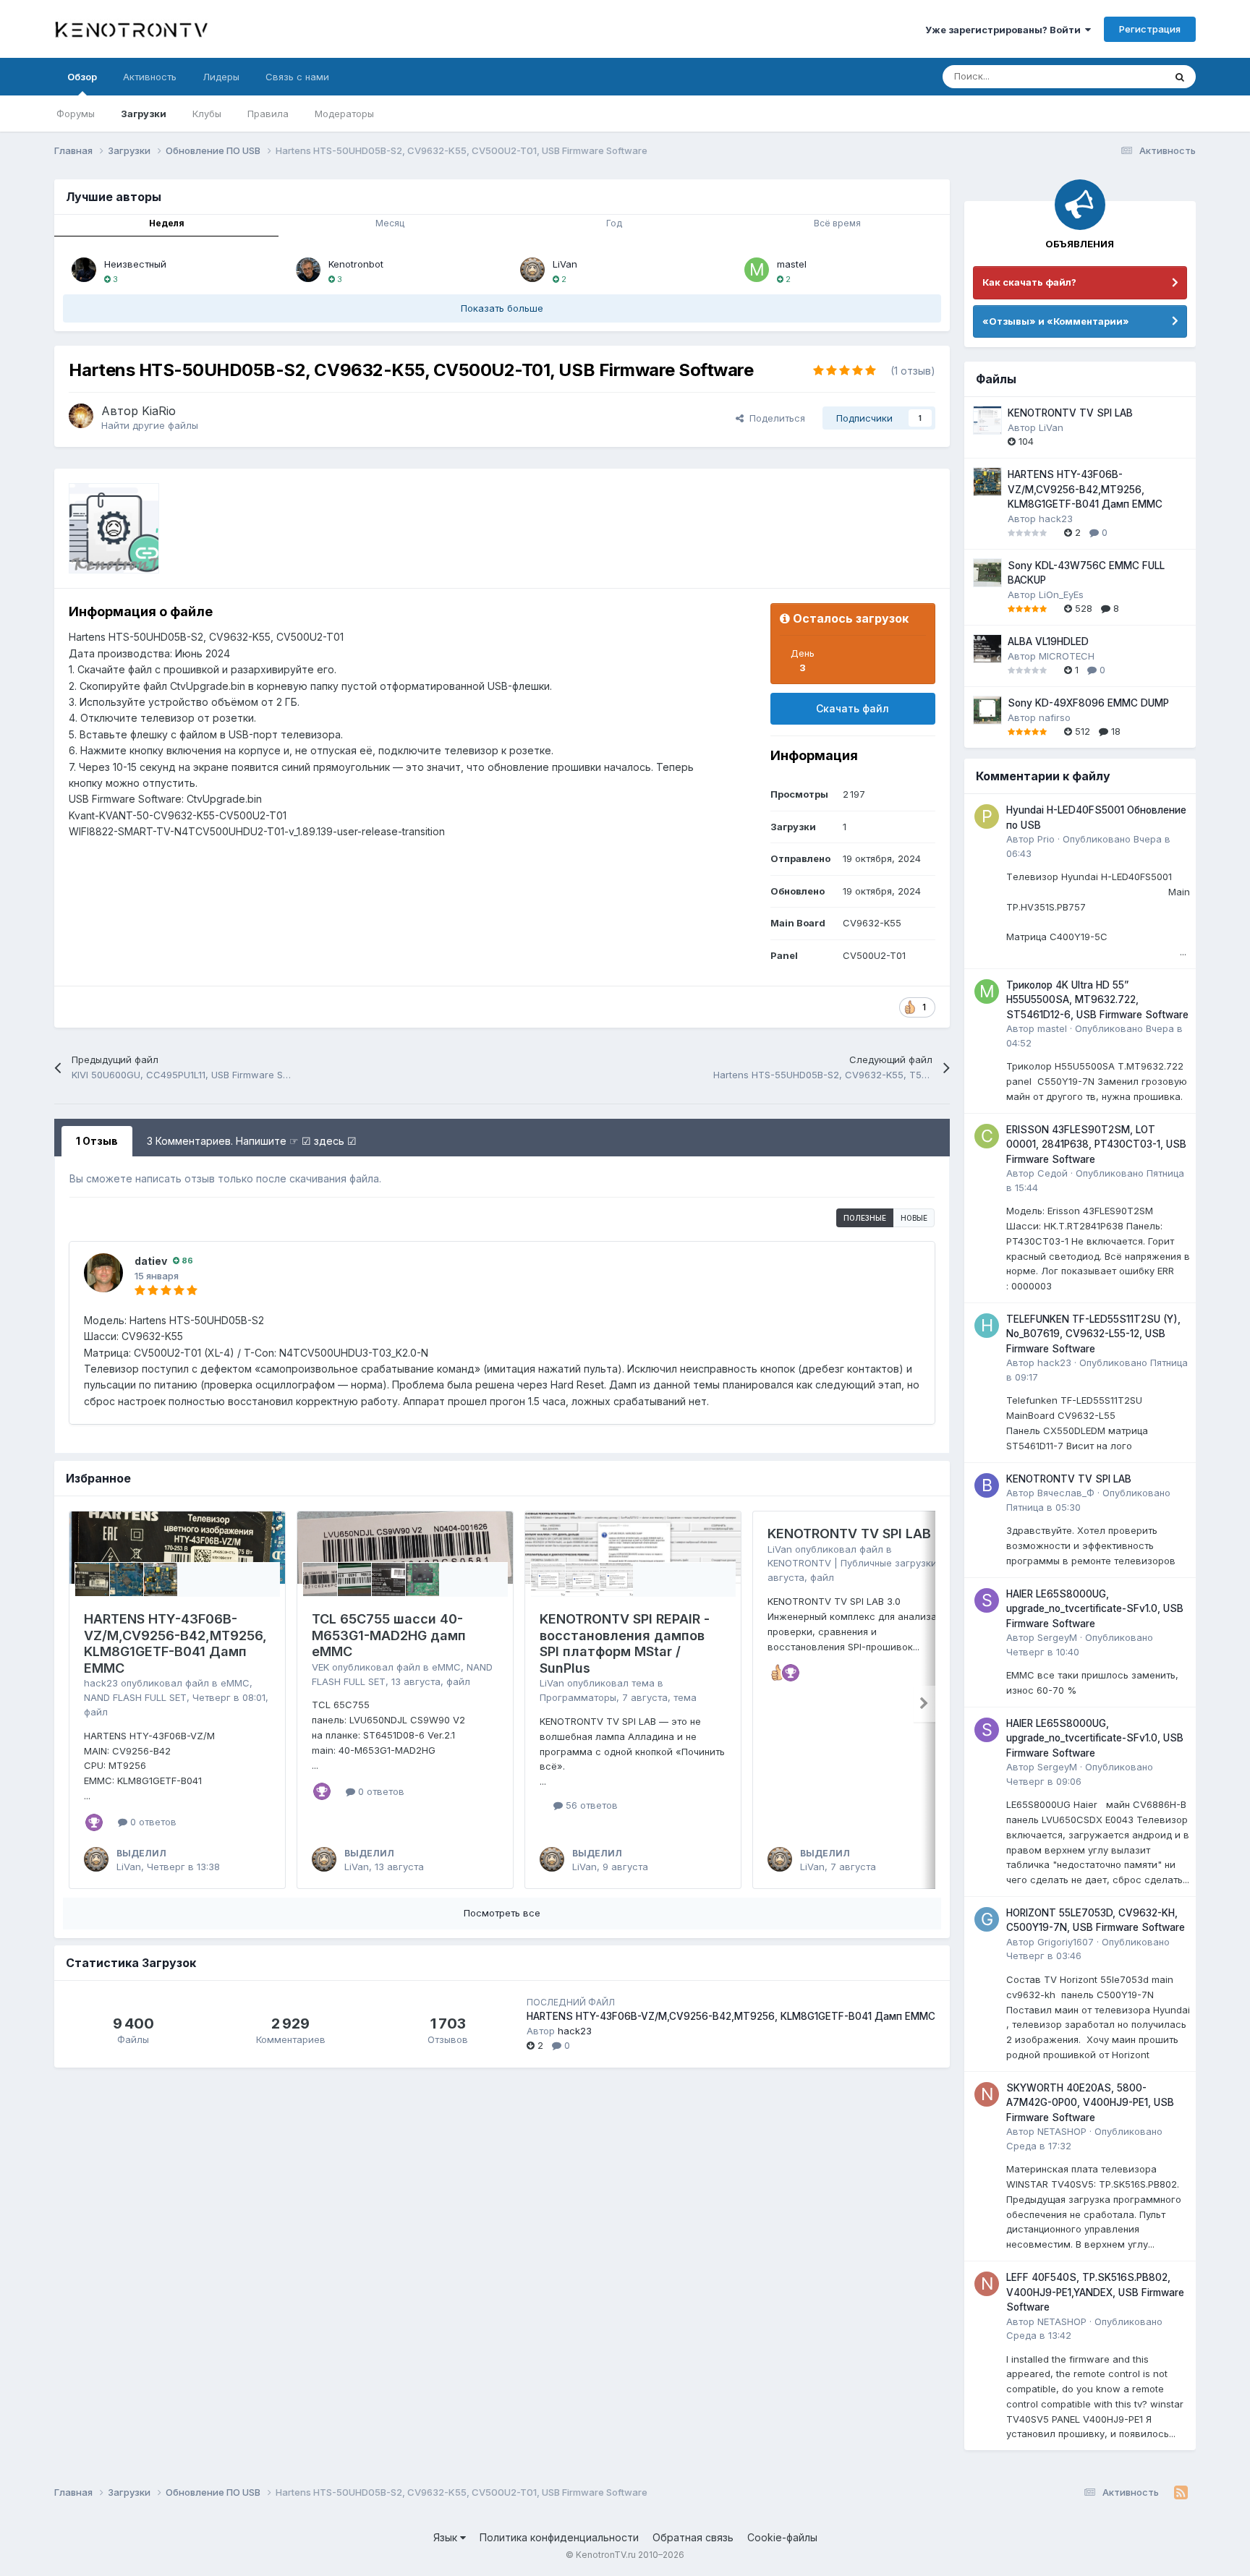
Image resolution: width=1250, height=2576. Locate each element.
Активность (150, 77)
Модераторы (344, 114)
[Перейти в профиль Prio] (987, 816)
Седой (1053, 1173)
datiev (151, 1261)
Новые (914, 1218)
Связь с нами (297, 77)
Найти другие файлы (150, 425)
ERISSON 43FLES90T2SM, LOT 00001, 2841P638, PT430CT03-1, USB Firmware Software (1096, 1144)
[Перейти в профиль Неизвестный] (84, 270)
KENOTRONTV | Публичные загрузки (852, 1563)
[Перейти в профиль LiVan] (532, 270)
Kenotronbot (356, 264)
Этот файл (1122, 76)
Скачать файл (853, 708)
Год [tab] (614, 223)
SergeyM (1057, 1637)
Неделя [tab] (167, 223)
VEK (320, 1667)
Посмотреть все (502, 1913)
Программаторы (578, 1697)
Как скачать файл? (1029, 282)
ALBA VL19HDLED (1048, 641)
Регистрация (1150, 29)
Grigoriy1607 (1066, 1942)
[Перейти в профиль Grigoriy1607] (987, 1919)
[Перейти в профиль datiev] (103, 1273)
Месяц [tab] (390, 223)
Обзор (82, 77)
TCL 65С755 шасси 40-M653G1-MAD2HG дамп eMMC (389, 1635)
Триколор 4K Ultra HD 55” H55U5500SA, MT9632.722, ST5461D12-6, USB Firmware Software (1097, 1000)
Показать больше (502, 308)
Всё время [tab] (837, 223)
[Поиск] (1180, 77)
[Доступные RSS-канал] (1181, 2493)
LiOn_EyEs (1061, 594)
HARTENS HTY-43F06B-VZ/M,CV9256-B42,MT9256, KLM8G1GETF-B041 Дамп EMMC (175, 1643)
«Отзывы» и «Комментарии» (1056, 321)
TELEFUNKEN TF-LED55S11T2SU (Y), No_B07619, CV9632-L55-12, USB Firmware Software (1093, 1334)
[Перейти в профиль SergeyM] (987, 1600)
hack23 (101, 1683)
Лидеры (221, 77)
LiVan (565, 264)
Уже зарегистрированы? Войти (1005, 30)
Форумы (76, 114)
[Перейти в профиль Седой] (987, 1136)
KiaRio (159, 411)
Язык (447, 2537)
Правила (268, 114)
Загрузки (144, 114)
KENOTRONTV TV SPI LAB (849, 1534)
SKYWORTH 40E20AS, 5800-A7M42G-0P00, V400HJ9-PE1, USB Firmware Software (1090, 2103)
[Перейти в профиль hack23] (987, 1326)
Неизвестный (135, 264)
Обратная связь (693, 2537)
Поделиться (774, 418)
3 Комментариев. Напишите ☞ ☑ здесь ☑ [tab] (252, 1141)
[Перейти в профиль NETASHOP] (987, 2094)
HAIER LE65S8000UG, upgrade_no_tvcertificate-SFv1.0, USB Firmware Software (1095, 1609)
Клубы (207, 114)
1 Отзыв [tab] (97, 1141)
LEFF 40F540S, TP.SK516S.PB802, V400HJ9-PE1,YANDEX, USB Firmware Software (1095, 2292)
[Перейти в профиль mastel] (757, 270)
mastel (792, 264)
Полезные (865, 1218)
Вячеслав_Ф (1066, 1493)
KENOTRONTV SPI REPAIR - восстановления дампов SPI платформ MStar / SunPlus (625, 1643)
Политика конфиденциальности (559, 2537)
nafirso (1055, 717)
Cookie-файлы (782, 2537)
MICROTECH (1067, 656)
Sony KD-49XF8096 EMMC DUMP (1088, 703)
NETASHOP (1062, 2131)
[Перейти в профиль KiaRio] (81, 416)
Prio (1046, 839)
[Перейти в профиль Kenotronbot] (308, 270)
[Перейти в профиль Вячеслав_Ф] (987, 1485)
